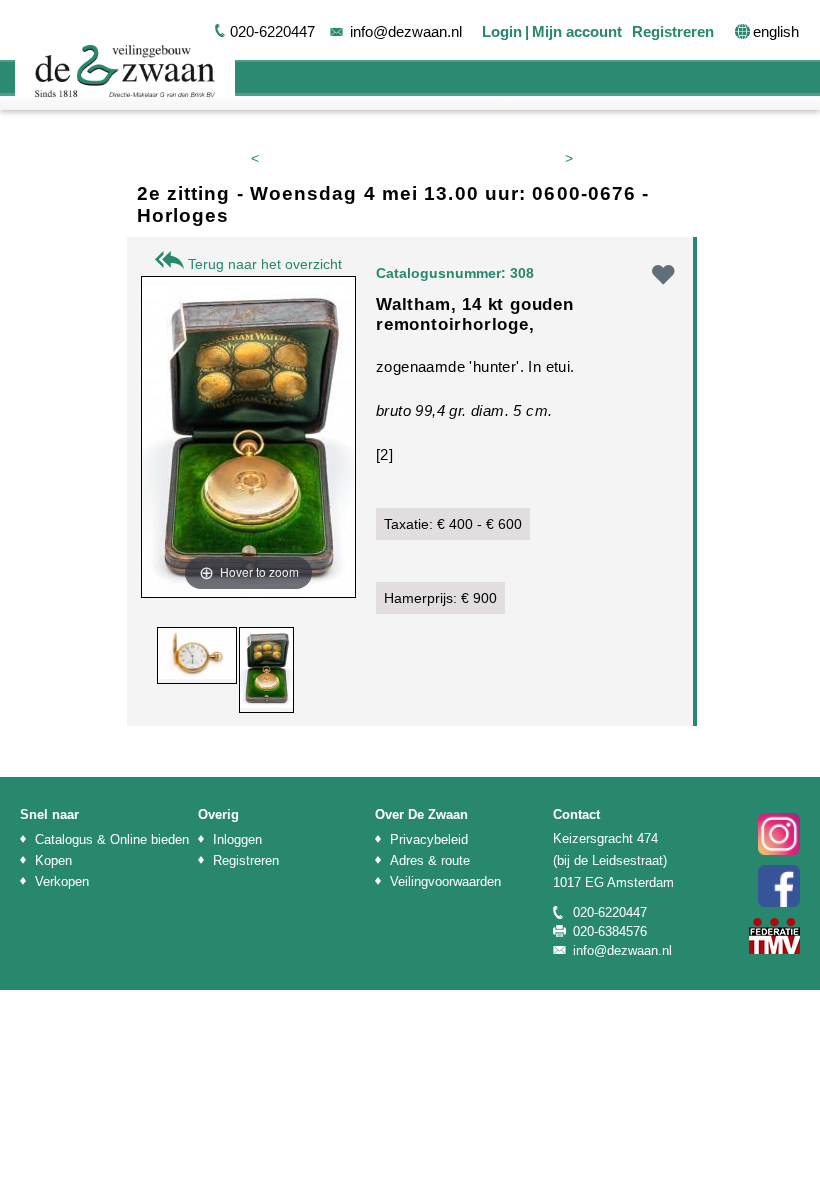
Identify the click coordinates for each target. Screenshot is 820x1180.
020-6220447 (272, 31)
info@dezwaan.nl (406, 31)
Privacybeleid (429, 839)
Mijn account (577, 31)
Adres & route (430, 860)
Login (502, 31)
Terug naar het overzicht (263, 264)
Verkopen (62, 881)
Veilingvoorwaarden (445, 881)
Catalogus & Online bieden (112, 839)
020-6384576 (610, 931)
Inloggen (237, 839)
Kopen (53, 860)
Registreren (673, 31)
